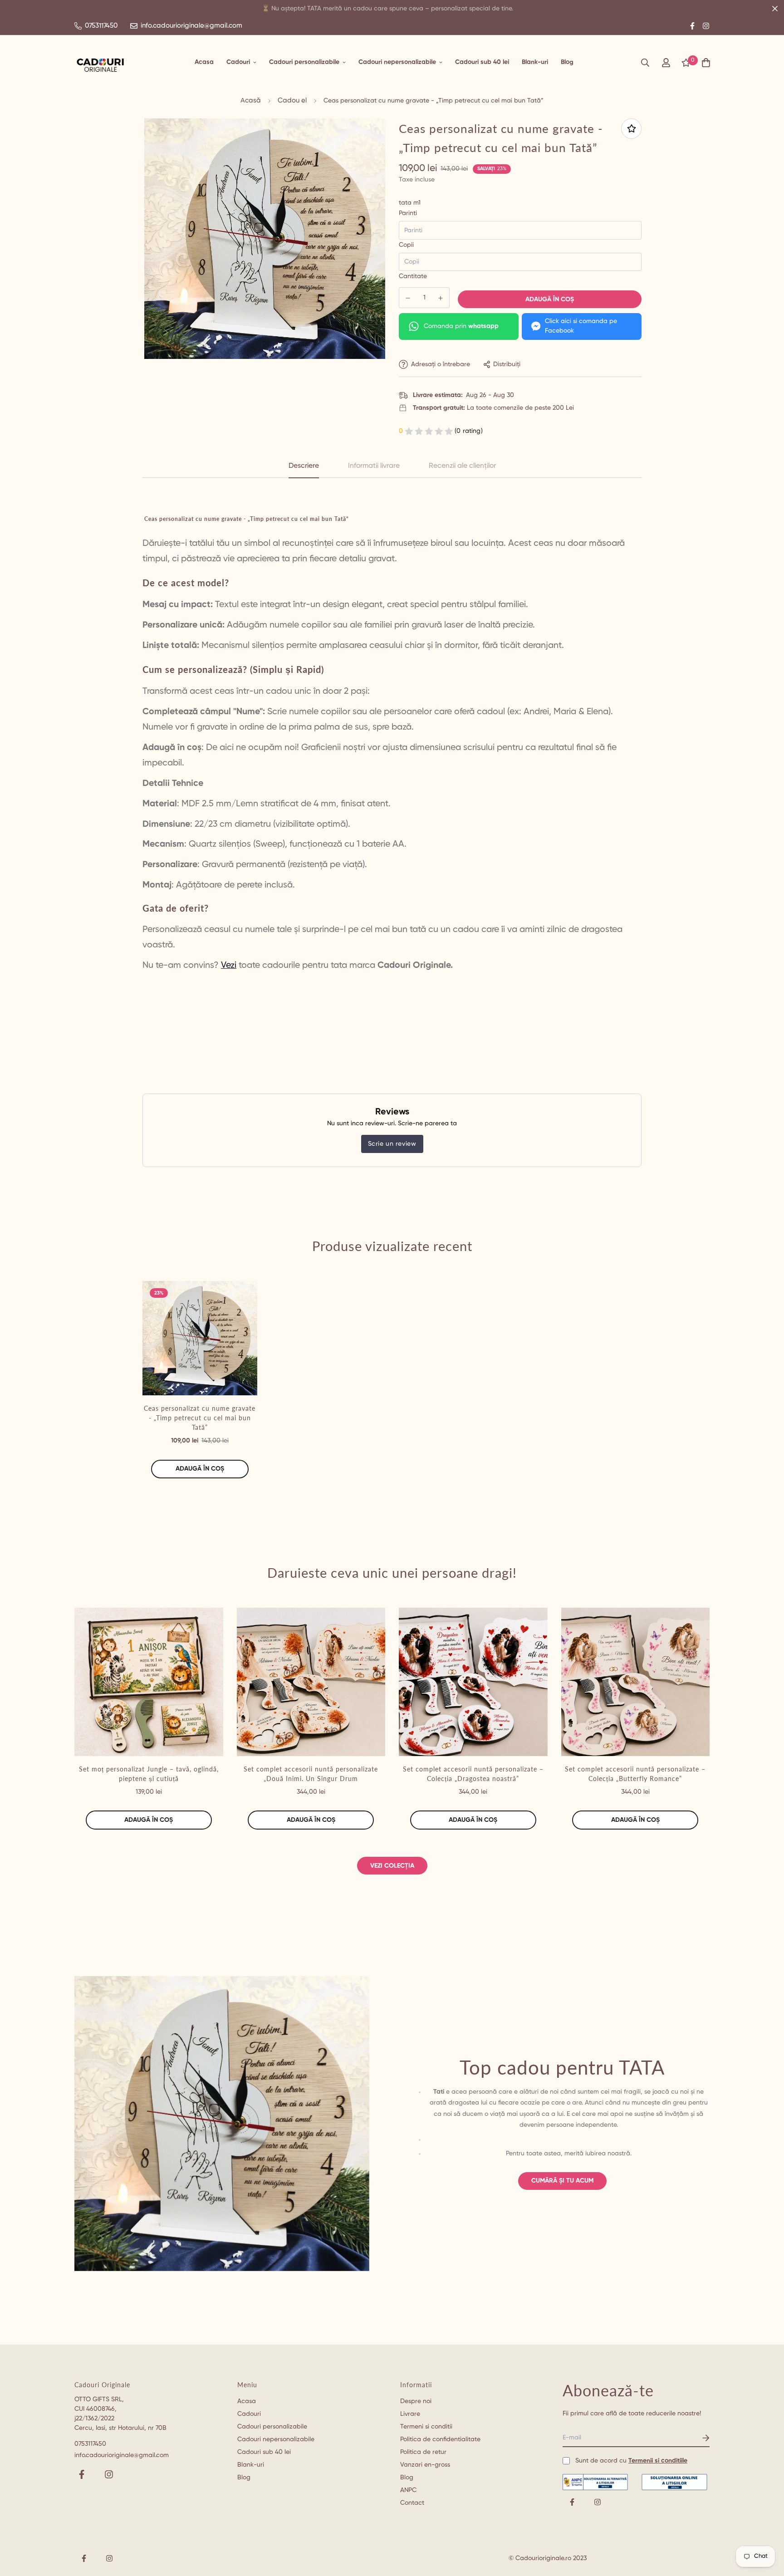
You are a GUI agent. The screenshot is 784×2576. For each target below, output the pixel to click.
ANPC (408, 2490)
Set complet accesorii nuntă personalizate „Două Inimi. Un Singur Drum (311, 1774)
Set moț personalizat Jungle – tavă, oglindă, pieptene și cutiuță (149, 1774)
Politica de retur (423, 2452)
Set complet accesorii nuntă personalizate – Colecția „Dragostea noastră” (473, 1774)
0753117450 (90, 2444)
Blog (567, 62)
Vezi (229, 965)
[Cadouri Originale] (100, 63)
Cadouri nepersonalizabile (397, 62)
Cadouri (238, 62)
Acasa (204, 62)
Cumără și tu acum (562, 2181)
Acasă (251, 101)
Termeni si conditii (426, 2427)
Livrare (410, 2414)
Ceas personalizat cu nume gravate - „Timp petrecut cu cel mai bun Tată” (200, 1418)
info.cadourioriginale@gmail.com (122, 2455)
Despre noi (416, 2401)
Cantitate (413, 276)
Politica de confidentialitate (440, 2439)
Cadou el (292, 101)
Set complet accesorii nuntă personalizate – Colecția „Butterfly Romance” (635, 1774)
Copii (406, 245)
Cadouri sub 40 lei (482, 62)
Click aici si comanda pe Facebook (581, 326)
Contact (412, 2503)
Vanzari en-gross (425, 2465)
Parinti (408, 213)
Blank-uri (535, 62)
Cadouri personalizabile (304, 62)
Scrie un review (392, 1144)
